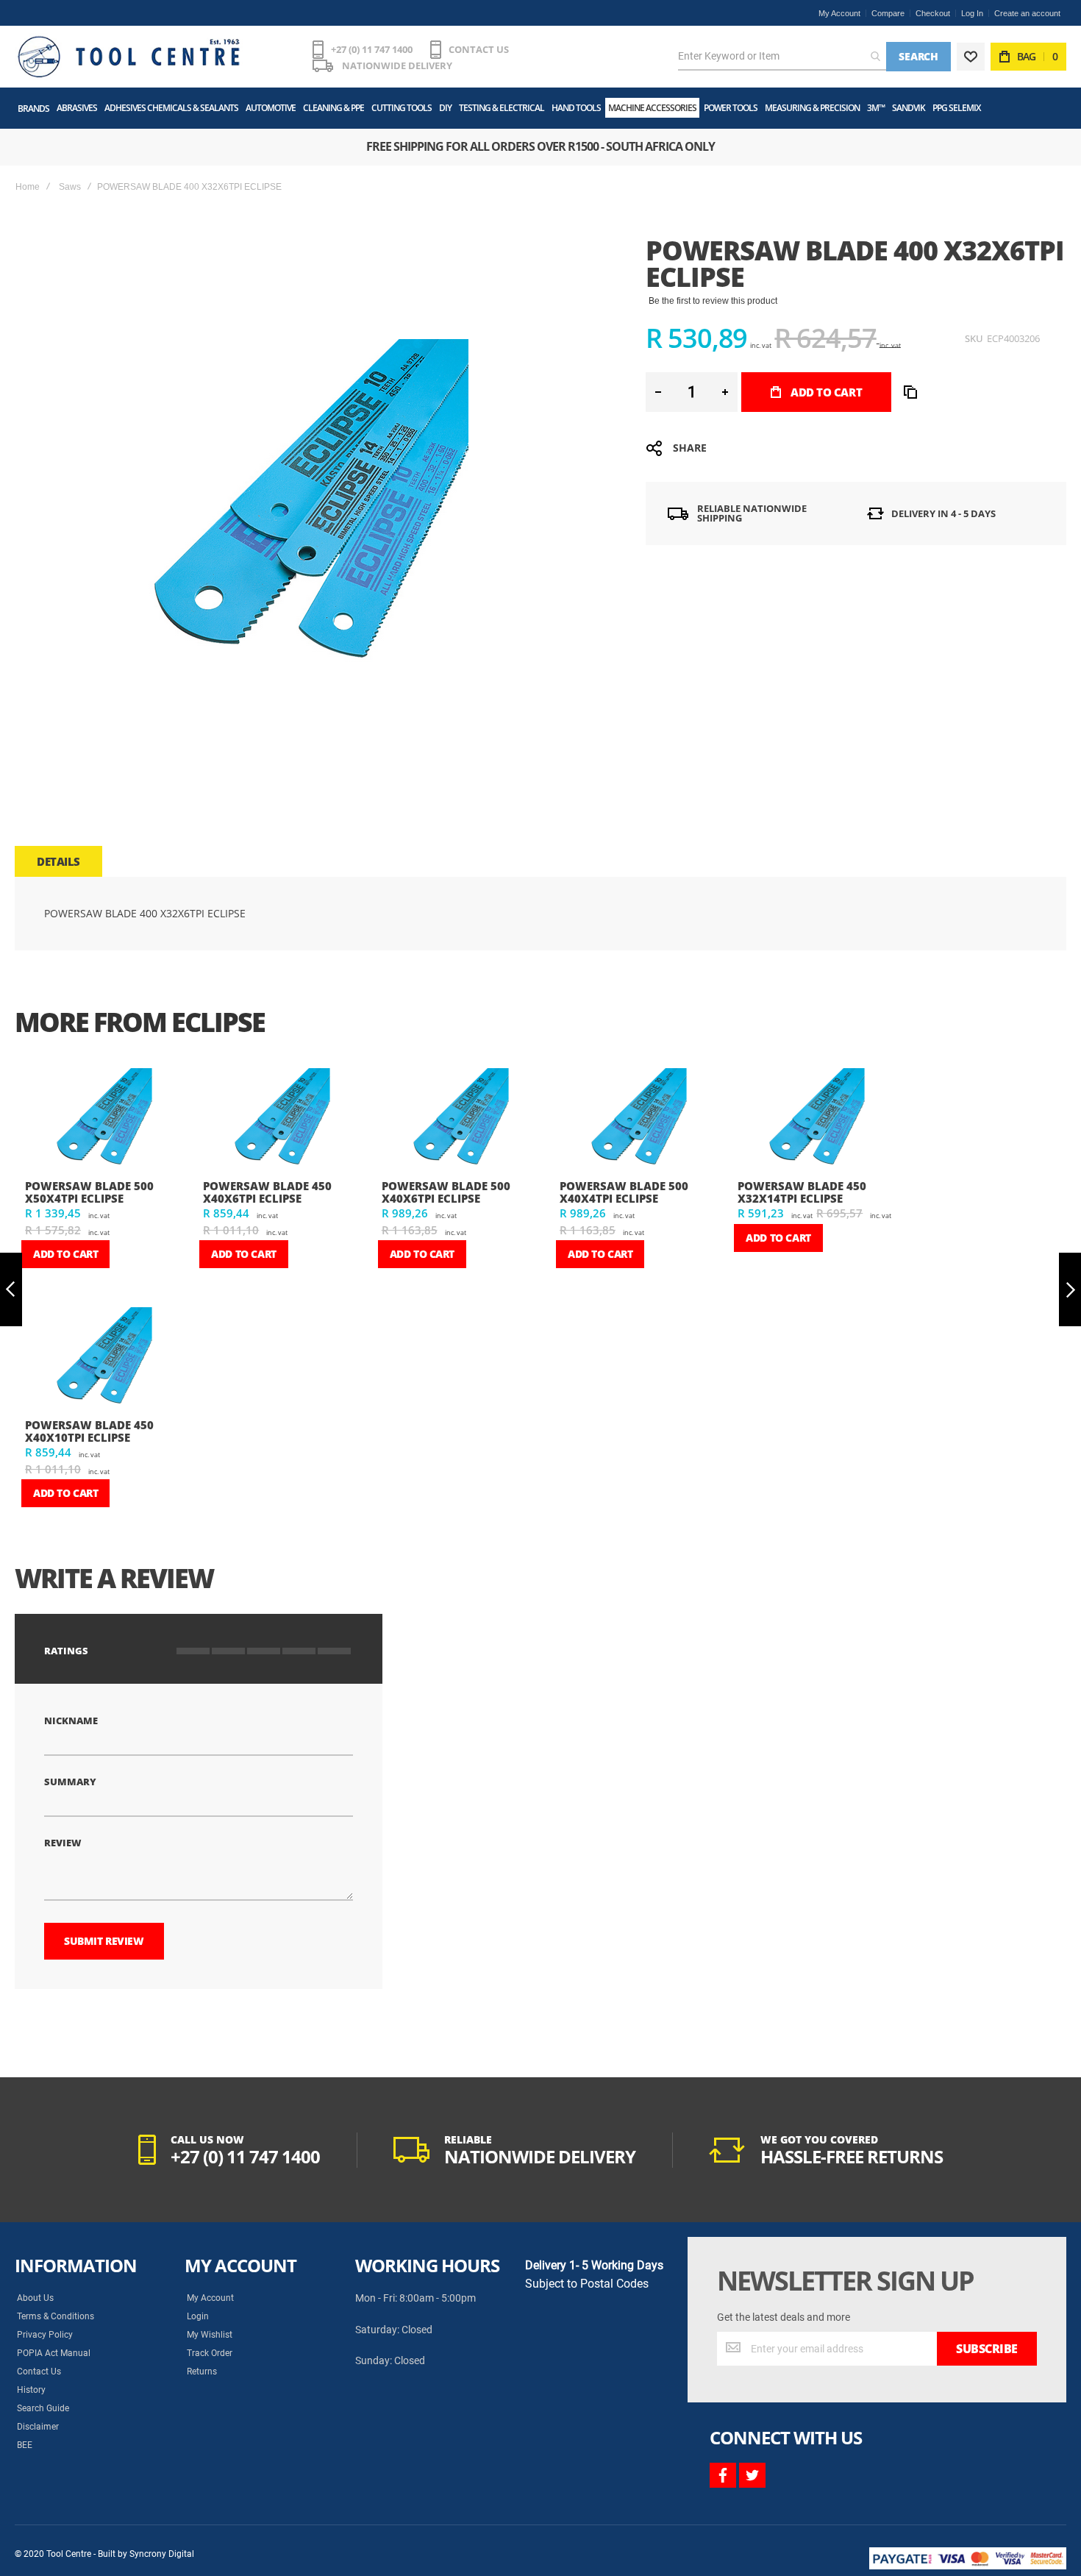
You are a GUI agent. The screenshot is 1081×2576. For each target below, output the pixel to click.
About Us (35, 2298)
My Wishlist (210, 2335)
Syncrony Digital (162, 2554)
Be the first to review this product (713, 301)
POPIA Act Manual (54, 2353)
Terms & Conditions (56, 2316)
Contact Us (39, 2372)
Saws (70, 187)
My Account (839, 13)
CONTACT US (479, 49)
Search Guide (43, 2408)
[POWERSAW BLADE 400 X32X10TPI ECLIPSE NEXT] (1070, 1290)
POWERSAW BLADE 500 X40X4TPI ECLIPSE (624, 1192)
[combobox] (782, 57)
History (31, 2390)
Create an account (1027, 13)
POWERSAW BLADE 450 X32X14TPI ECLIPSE (802, 1192)
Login (198, 2316)
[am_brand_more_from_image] (102, 1118)
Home (28, 187)
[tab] (58, 861)
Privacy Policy (45, 2335)
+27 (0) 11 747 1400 (372, 49)
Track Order (210, 2353)
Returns (202, 2372)
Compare (888, 13)
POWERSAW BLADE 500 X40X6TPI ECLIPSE (446, 1192)
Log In (972, 13)
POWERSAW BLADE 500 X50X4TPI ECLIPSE (89, 1192)
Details (58, 861)
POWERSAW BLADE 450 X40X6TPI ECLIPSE (267, 1192)
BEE (25, 2445)
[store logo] (129, 57)
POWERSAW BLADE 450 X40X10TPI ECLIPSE (89, 1431)
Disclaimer (38, 2427)
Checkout (933, 13)
